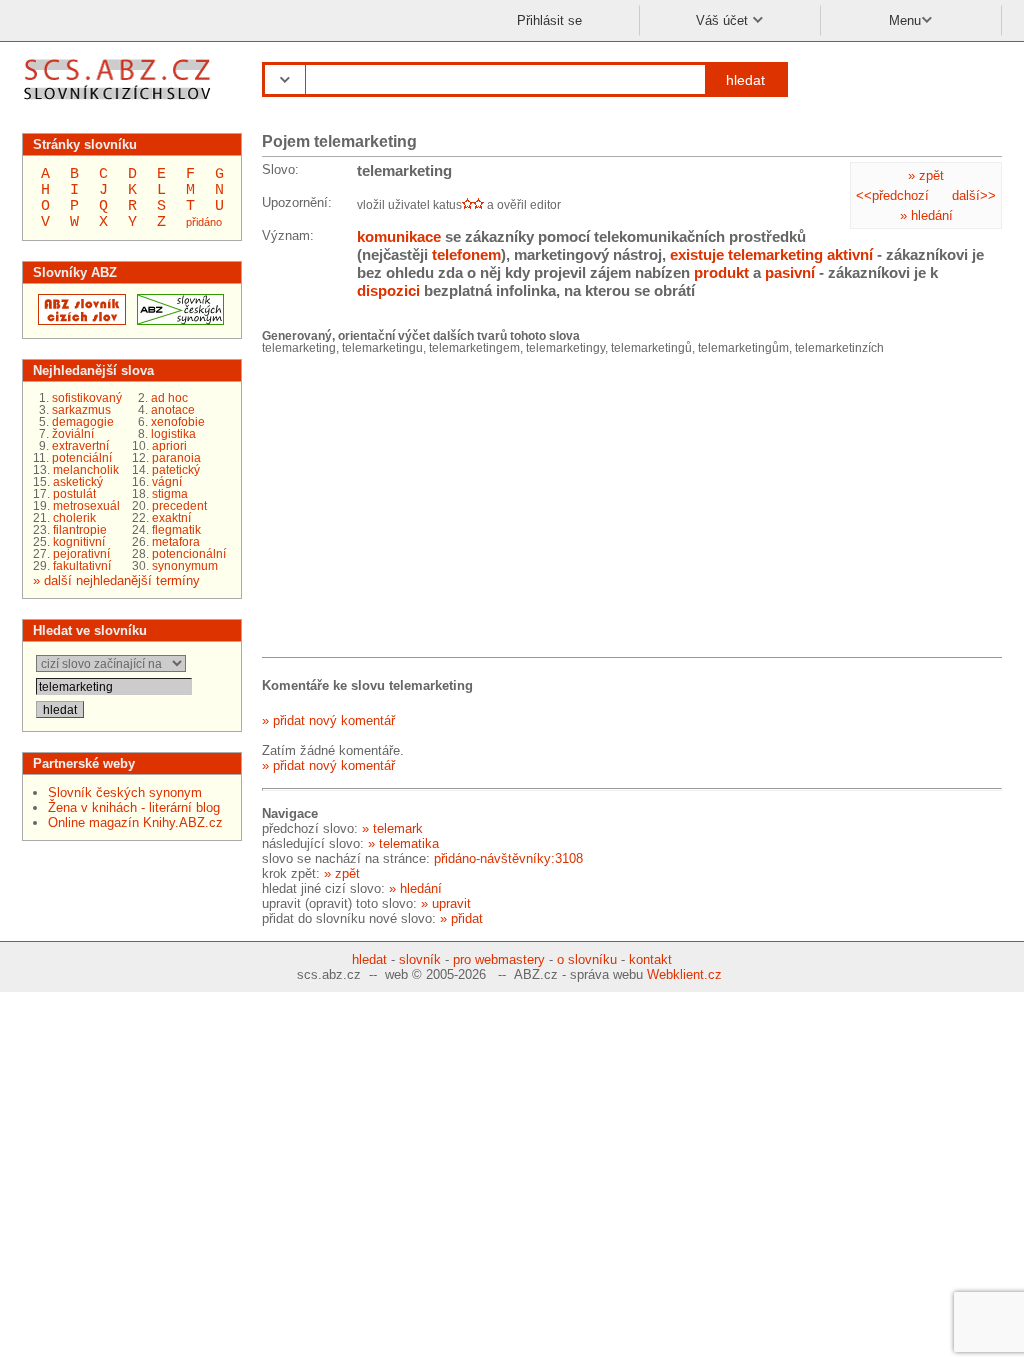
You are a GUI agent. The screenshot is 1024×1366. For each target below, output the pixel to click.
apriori (169, 446)
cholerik (74, 518)
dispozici (388, 290)
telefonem (466, 254)
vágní (167, 482)
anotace (173, 410)
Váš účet (724, 20)
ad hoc (169, 398)
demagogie (83, 422)
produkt (721, 272)
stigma (170, 494)
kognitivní (79, 542)
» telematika (403, 843)
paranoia (176, 458)
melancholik (86, 470)
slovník (420, 959)
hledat (745, 80)
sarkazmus (81, 410)
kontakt (650, 959)
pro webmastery (499, 959)
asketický (78, 482)
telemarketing (775, 254)
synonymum (185, 566)
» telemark (392, 828)
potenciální (82, 458)
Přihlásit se (549, 20)
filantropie (80, 530)
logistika (173, 434)
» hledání (926, 215)
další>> (974, 195)
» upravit (446, 903)
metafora (176, 542)
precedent (179, 506)
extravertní (80, 446)
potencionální (189, 554)
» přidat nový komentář (328, 720)
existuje (697, 254)
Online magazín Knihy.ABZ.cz (135, 822)
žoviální (73, 434)
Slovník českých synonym (125, 792)
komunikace (399, 236)
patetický (176, 470)
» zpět (926, 175)
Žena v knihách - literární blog (134, 807)
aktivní (850, 254)
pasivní (790, 272)
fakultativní (82, 566)
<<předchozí (892, 195)
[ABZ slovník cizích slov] (119, 102)
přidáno (204, 222)
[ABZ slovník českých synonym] (178, 320)
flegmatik (176, 530)
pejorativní (81, 554)
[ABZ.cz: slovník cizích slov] (79, 320)
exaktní (171, 518)
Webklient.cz (684, 974)
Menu (905, 20)
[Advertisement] (412, 509)
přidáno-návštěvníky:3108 (508, 858)
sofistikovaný (87, 398)
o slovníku (587, 959)
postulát (74, 494)
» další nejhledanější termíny (116, 580)
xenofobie (178, 422)
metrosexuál (86, 506)
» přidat (461, 918)
